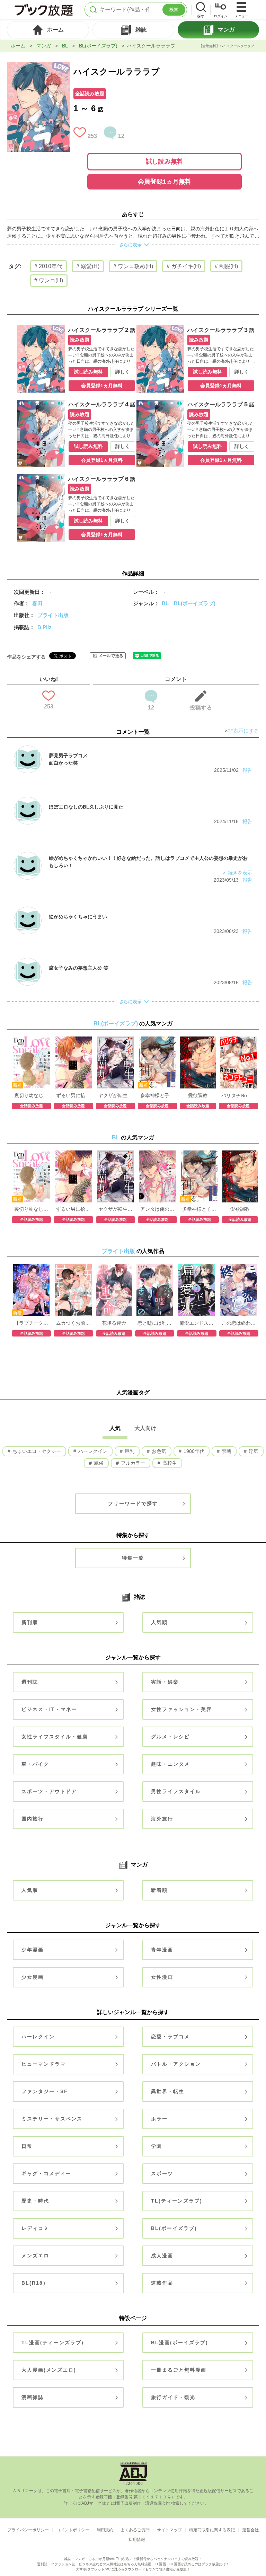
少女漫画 (33, 1977)
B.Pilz (45, 627)
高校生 (169, 1463)
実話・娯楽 (165, 1682)
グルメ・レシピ (170, 1737)
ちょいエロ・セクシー (36, 1451)
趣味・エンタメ (170, 1764)
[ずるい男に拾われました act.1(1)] (73, 1040)
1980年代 (193, 1451)
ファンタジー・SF (45, 2091)
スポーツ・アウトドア (49, 1791)
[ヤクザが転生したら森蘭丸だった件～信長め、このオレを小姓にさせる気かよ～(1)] (115, 1040)
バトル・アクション (176, 2064)
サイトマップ (169, 2530)
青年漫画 (162, 1950)
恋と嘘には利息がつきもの (155, 1323)
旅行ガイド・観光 (173, 2397)
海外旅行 (162, 1819)
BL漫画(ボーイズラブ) (180, 2343)
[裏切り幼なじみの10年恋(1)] (32, 1040)
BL (65, 46)
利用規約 (105, 2530)
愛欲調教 (198, 1095)
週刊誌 (30, 1682)
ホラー (159, 2119)
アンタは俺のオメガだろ (157, 1209)
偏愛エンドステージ (197, 1323)
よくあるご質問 (135, 2530)
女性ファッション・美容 (181, 1709)
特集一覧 (133, 1558)
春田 (37, 603)
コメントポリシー (73, 2530)
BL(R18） (35, 2283)
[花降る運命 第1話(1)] (114, 1268)
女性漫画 (162, 1977)
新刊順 (30, 1622)
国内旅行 (33, 1819)
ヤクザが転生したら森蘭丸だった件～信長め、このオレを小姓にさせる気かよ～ (116, 1095)
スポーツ (162, 2173)
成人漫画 (162, 2256)
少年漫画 (33, 1950)
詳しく (123, 372)
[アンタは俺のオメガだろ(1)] (157, 1154)
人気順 (159, 1622)
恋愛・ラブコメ (170, 2037)
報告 (247, 770)
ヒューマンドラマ (44, 2064)
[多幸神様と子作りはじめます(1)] (157, 1040)
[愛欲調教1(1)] (198, 1040)
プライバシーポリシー (28, 2530)
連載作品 (162, 2283)
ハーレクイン (92, 1451)
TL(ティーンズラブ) (177, 2201)
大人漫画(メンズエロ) (49, 2370)
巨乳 (129, 1451)
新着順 (159, 1890)
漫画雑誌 (33, 2397)
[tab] (48, 30)
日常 (27, 2146)
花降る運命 (114, 1323)
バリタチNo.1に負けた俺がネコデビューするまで (238, 1095)
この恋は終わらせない (239, 1323)
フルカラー (132, 1463)
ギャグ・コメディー (46, 2173)
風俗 (98, 1463)
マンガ (44, 46)
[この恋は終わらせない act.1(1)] (239, 1268)
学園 (157, 2146)
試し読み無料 (165, 161)
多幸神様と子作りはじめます (157, 1095)
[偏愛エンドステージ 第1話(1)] (197, 1268)
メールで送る (111, 656)
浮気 (253, 1451)
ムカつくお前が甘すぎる (73, 1323)
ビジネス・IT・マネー (49, 1709)
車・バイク (35, 1764)
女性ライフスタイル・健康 (55, 1737)
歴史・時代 (35, 2201)
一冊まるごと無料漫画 (179, 2370)
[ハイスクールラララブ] (38, 65)
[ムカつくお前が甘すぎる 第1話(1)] (73, 1268)
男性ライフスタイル (176, 1791)
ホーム (18, 46)
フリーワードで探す (133, 1503)
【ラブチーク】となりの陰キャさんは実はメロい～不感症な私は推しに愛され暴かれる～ (31, 1323)
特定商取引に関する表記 (212, 2530)
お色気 (158, 1451)
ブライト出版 (53, 615)
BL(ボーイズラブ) (98, 46)
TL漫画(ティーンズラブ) (53, 2343)
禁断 (226, 1451)
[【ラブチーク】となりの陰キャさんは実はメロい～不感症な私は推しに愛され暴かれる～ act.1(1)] (32, 1268)
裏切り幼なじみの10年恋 (31, 1095)
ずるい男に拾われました (73, 1095)
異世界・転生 (168, 2091)
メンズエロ (35, 2256)
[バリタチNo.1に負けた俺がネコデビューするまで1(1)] (238, 1040)
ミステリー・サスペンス (52, 2119)
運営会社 (250, 2530)
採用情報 (137, 2540)
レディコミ (35, 2228)
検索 (174, 10)
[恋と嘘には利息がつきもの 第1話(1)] (155, 1268)
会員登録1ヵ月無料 (165, 182)
